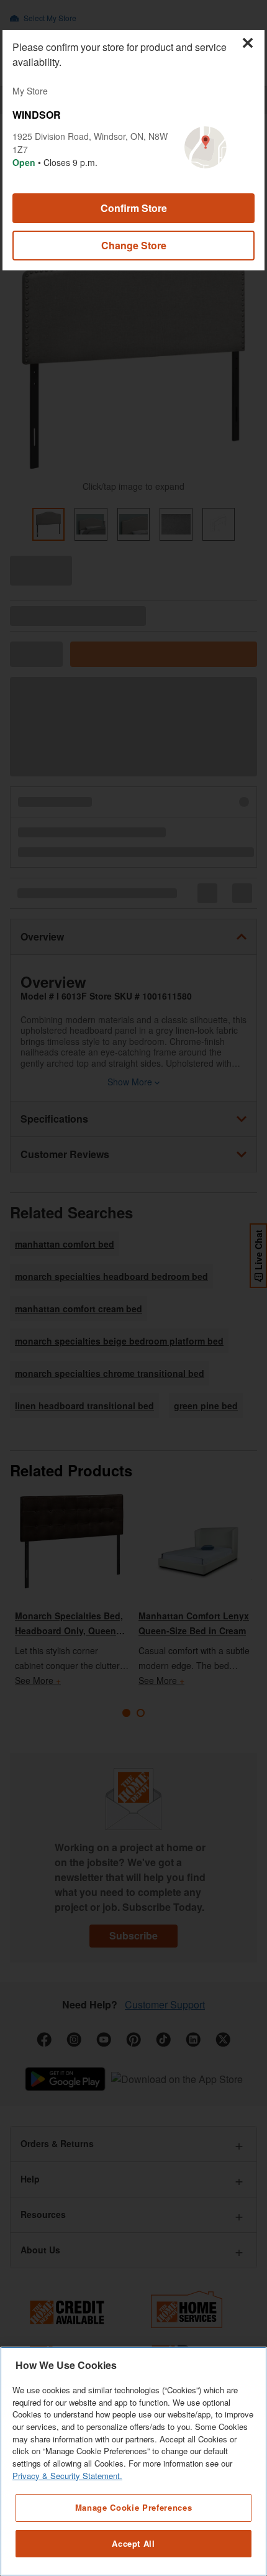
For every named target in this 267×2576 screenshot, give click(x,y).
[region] (133, 2461)
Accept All (133, 2543)
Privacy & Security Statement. (67, 2476)
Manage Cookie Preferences (133, 2507)
